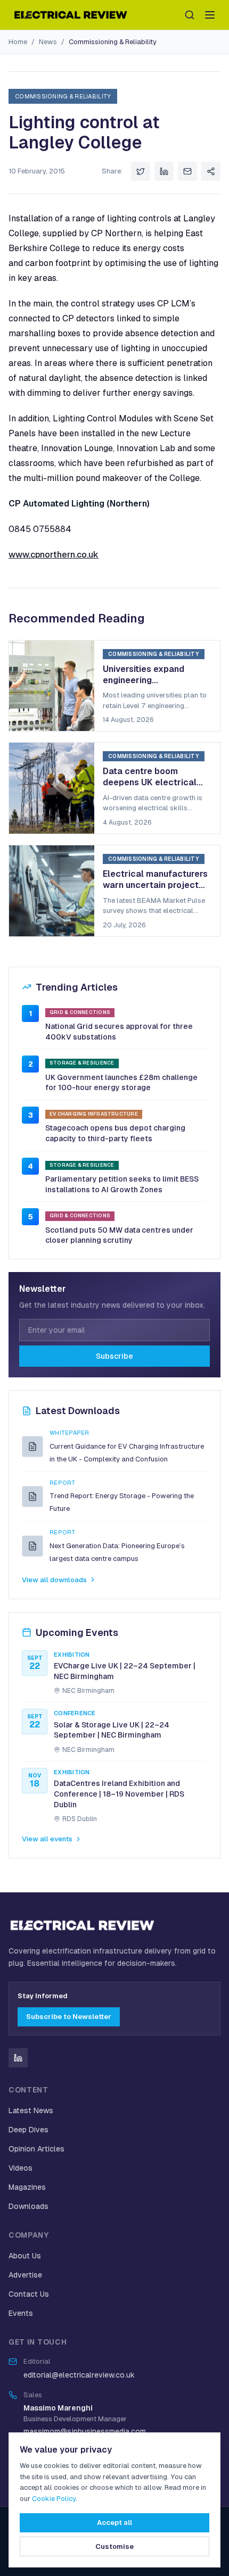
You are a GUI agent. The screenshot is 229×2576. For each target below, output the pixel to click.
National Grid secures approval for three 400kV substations (119, 1032)
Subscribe (114, 1356)
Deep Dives (28, 2130)
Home (18, 42)
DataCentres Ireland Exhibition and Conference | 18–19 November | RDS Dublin (119, 1794)
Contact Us (29, 2294)
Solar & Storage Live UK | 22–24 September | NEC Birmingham (112, 1730)
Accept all (114, 2523)
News (48, 42)
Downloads (28, 2206)
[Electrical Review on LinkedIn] (18, 2058)
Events (21, 2313)
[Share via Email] (187, 171)
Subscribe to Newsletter (69, 2017)
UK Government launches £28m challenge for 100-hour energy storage (121, 1083)
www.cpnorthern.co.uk (54, 555)
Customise (114, 2546)
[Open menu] (210, 15)
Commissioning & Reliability (113, 42)
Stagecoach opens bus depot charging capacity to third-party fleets (115, 1133)
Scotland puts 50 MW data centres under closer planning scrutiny (119, 1235)
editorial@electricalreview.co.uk (79, 2375)
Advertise (25, 2275)
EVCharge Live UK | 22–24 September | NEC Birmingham (125, 1671)
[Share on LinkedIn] (164, 171)
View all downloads (54, 1580)
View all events (47, 1839)
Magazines (27, 2187)
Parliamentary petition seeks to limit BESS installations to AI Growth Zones (122, 1184)
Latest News (31, 2110)
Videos (21, 2168)
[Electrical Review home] (71, 15)
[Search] (190, 15)
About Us (25, 2256)
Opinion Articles (36, 2149)
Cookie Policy (54, 2499)
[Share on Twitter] (141, 171)
